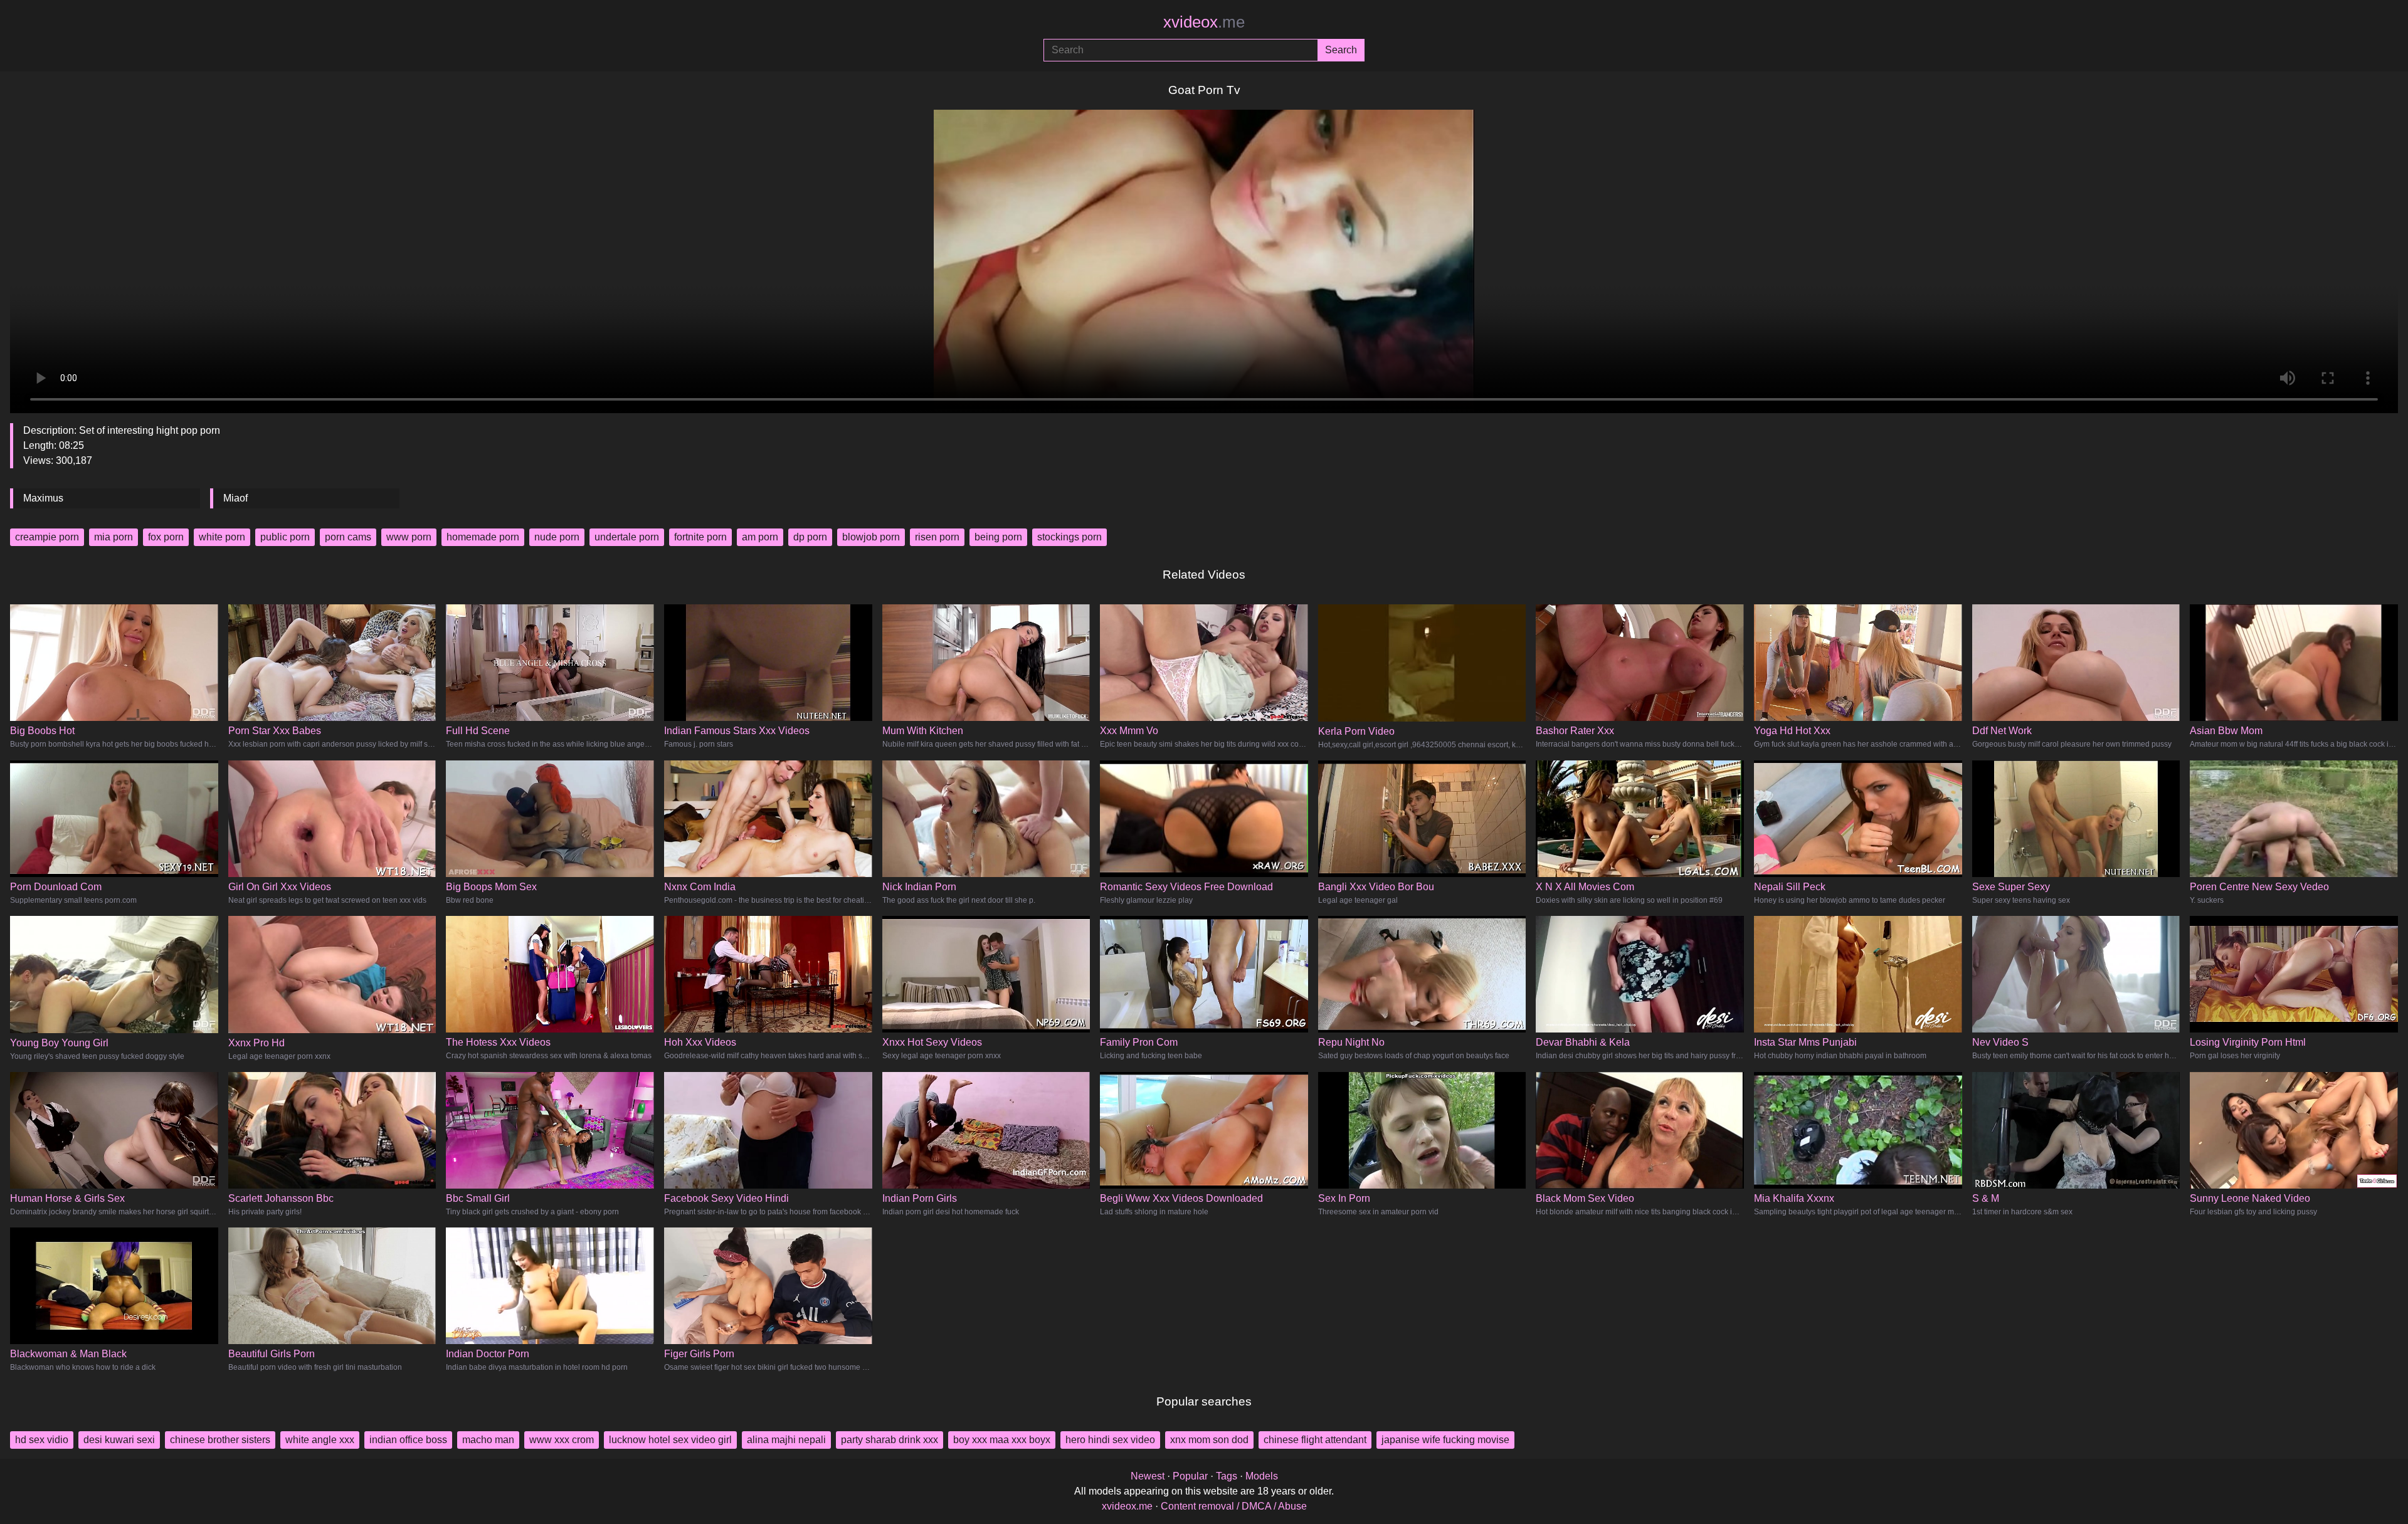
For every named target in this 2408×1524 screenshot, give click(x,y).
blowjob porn (871, 537)
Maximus (43, 498)
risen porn (937, 537)
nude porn (557, 537)
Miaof (235, 498)
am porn (760, 537)
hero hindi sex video (1110, 1440)
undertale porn (627, 537)
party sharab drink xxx (890, 1440)
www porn (409, 537)
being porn (998, 537)
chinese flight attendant (1315, 1440)
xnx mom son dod (1209, 1440)
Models (1262, 1476)
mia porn (114, 537)
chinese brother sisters (220, 1440)
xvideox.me (1127, 1506)
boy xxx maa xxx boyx (1002, 1440)
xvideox (1204, 22)
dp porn (810, 537)
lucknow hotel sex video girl (670, 1440)
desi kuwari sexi (119, 1440)
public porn (285, 537)
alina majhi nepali (786, 1440)
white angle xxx (320, 1440)
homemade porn (483, 537)
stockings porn (1069, 537)
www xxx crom (562, 1440)
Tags (1227, 1476)
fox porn (166, 537)
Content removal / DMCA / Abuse (1234, 1506)
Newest (1148, 1476)
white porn (222, 537)
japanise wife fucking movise (1445, 1440)
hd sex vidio (42, 1440)
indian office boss (408, 1440)
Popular (1190, 1476)
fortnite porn (700, 537)
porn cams (348, 537)
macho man (488, 1440)
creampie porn (47, 537)
